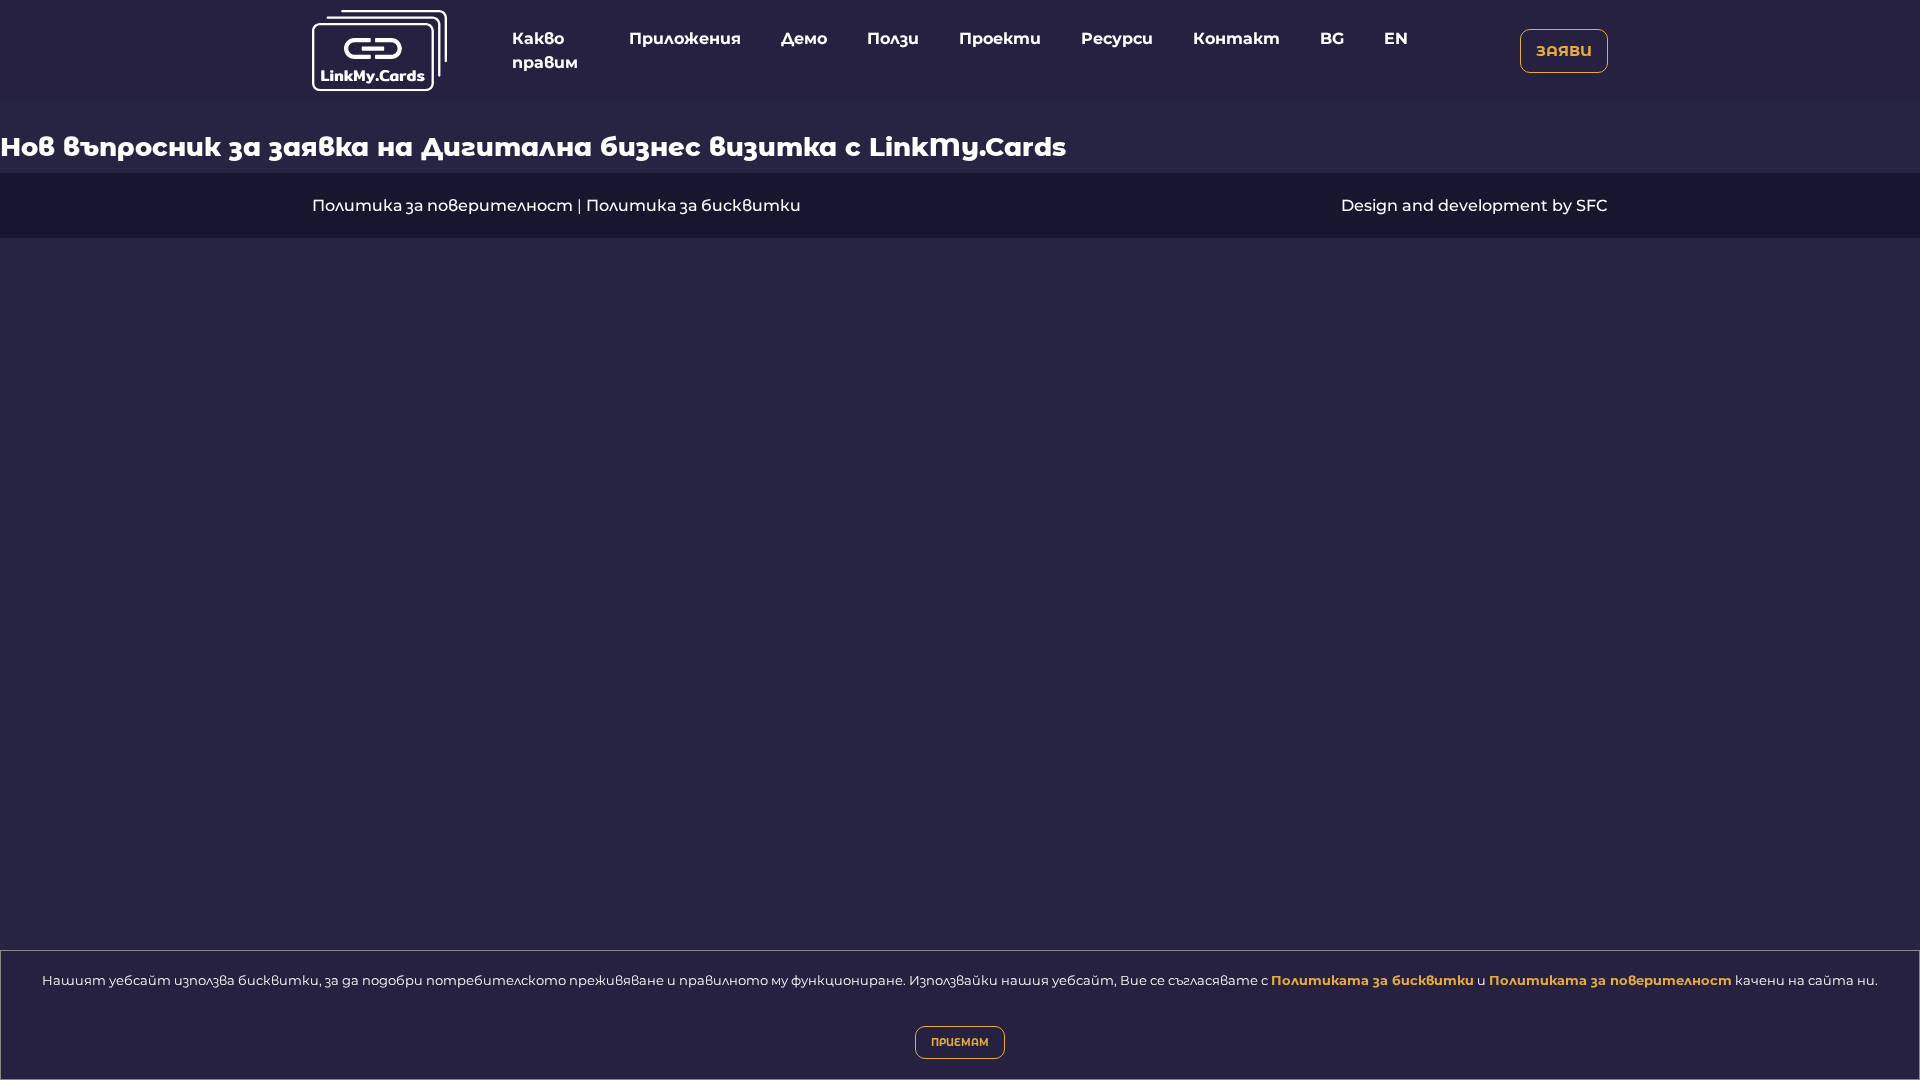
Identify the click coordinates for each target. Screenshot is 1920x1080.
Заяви (1564, 50)
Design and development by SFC (1474, 205)
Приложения (685, 38)
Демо (804, 38)
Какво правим (545, 50)
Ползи (893, 38)
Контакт (1236, 38)
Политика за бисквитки (693, 205)
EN (1396, 38)
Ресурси (1117, 38)
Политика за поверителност (442, 205)
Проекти (1000, 38)
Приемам (960, 1042)
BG (1332, 38)
